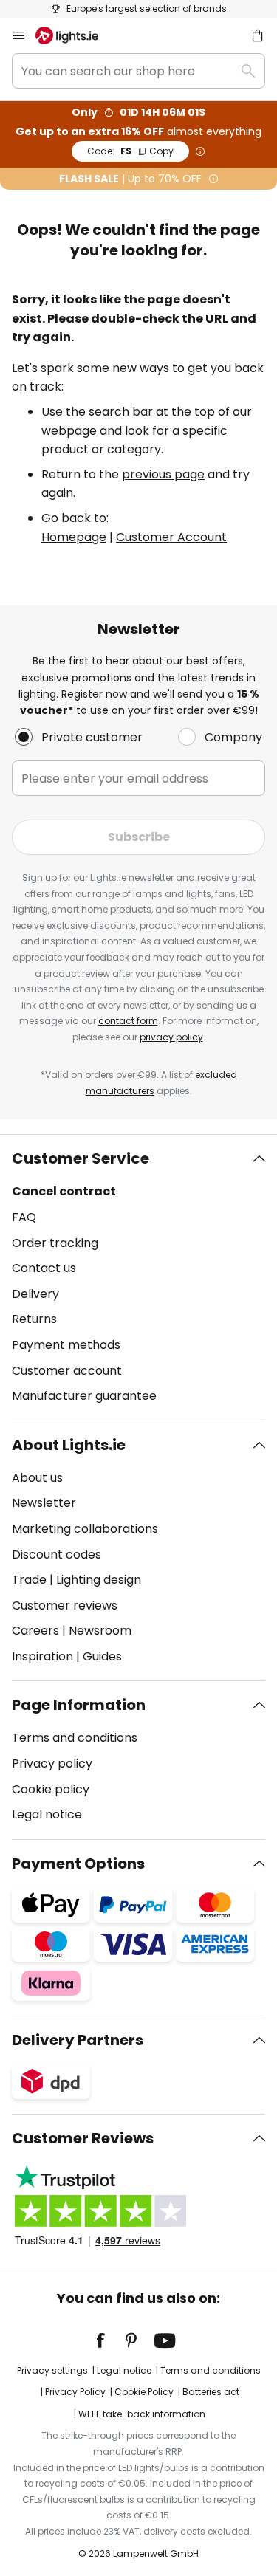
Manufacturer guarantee (84, 1396)
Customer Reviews (83, 2138)
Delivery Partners (78, 2040)
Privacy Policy (75, 2392)
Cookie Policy (144, 2392)
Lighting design (99, 1580)
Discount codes (57, 1555)
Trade (29, 1580)
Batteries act (211, 2392)
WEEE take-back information (142, 2414)
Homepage (74, 537)
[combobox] (138, 71)
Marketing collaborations (85, 1529)
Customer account (67, 1371)
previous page (163, 474)
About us (37, 1478)
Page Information (79, 1705)
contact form (128, 1021)
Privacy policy (52, 1763)
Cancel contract (64, 1191)
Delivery (35, 1294)
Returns (34, 1319)
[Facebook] (110, 2340)
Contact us (44, 1268)
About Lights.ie (69, 1445)
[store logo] (76, 35)
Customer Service (81, 1158)
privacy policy (171, 1037)
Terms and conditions (75, 1738)
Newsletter (44, 1503)
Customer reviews (65, 1605)
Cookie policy (51, 1789)
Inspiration (42, 1656)
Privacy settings (52, 2370)
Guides (102, 1656)
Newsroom (100, 1631)
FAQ (24, 1217)
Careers (35, 1631)
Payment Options (78, 1864)
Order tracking (55, 1243)
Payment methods (66, 1345)
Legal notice (47, 1814)
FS (130, 151)
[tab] (138, 1277)
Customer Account (171, 537)
